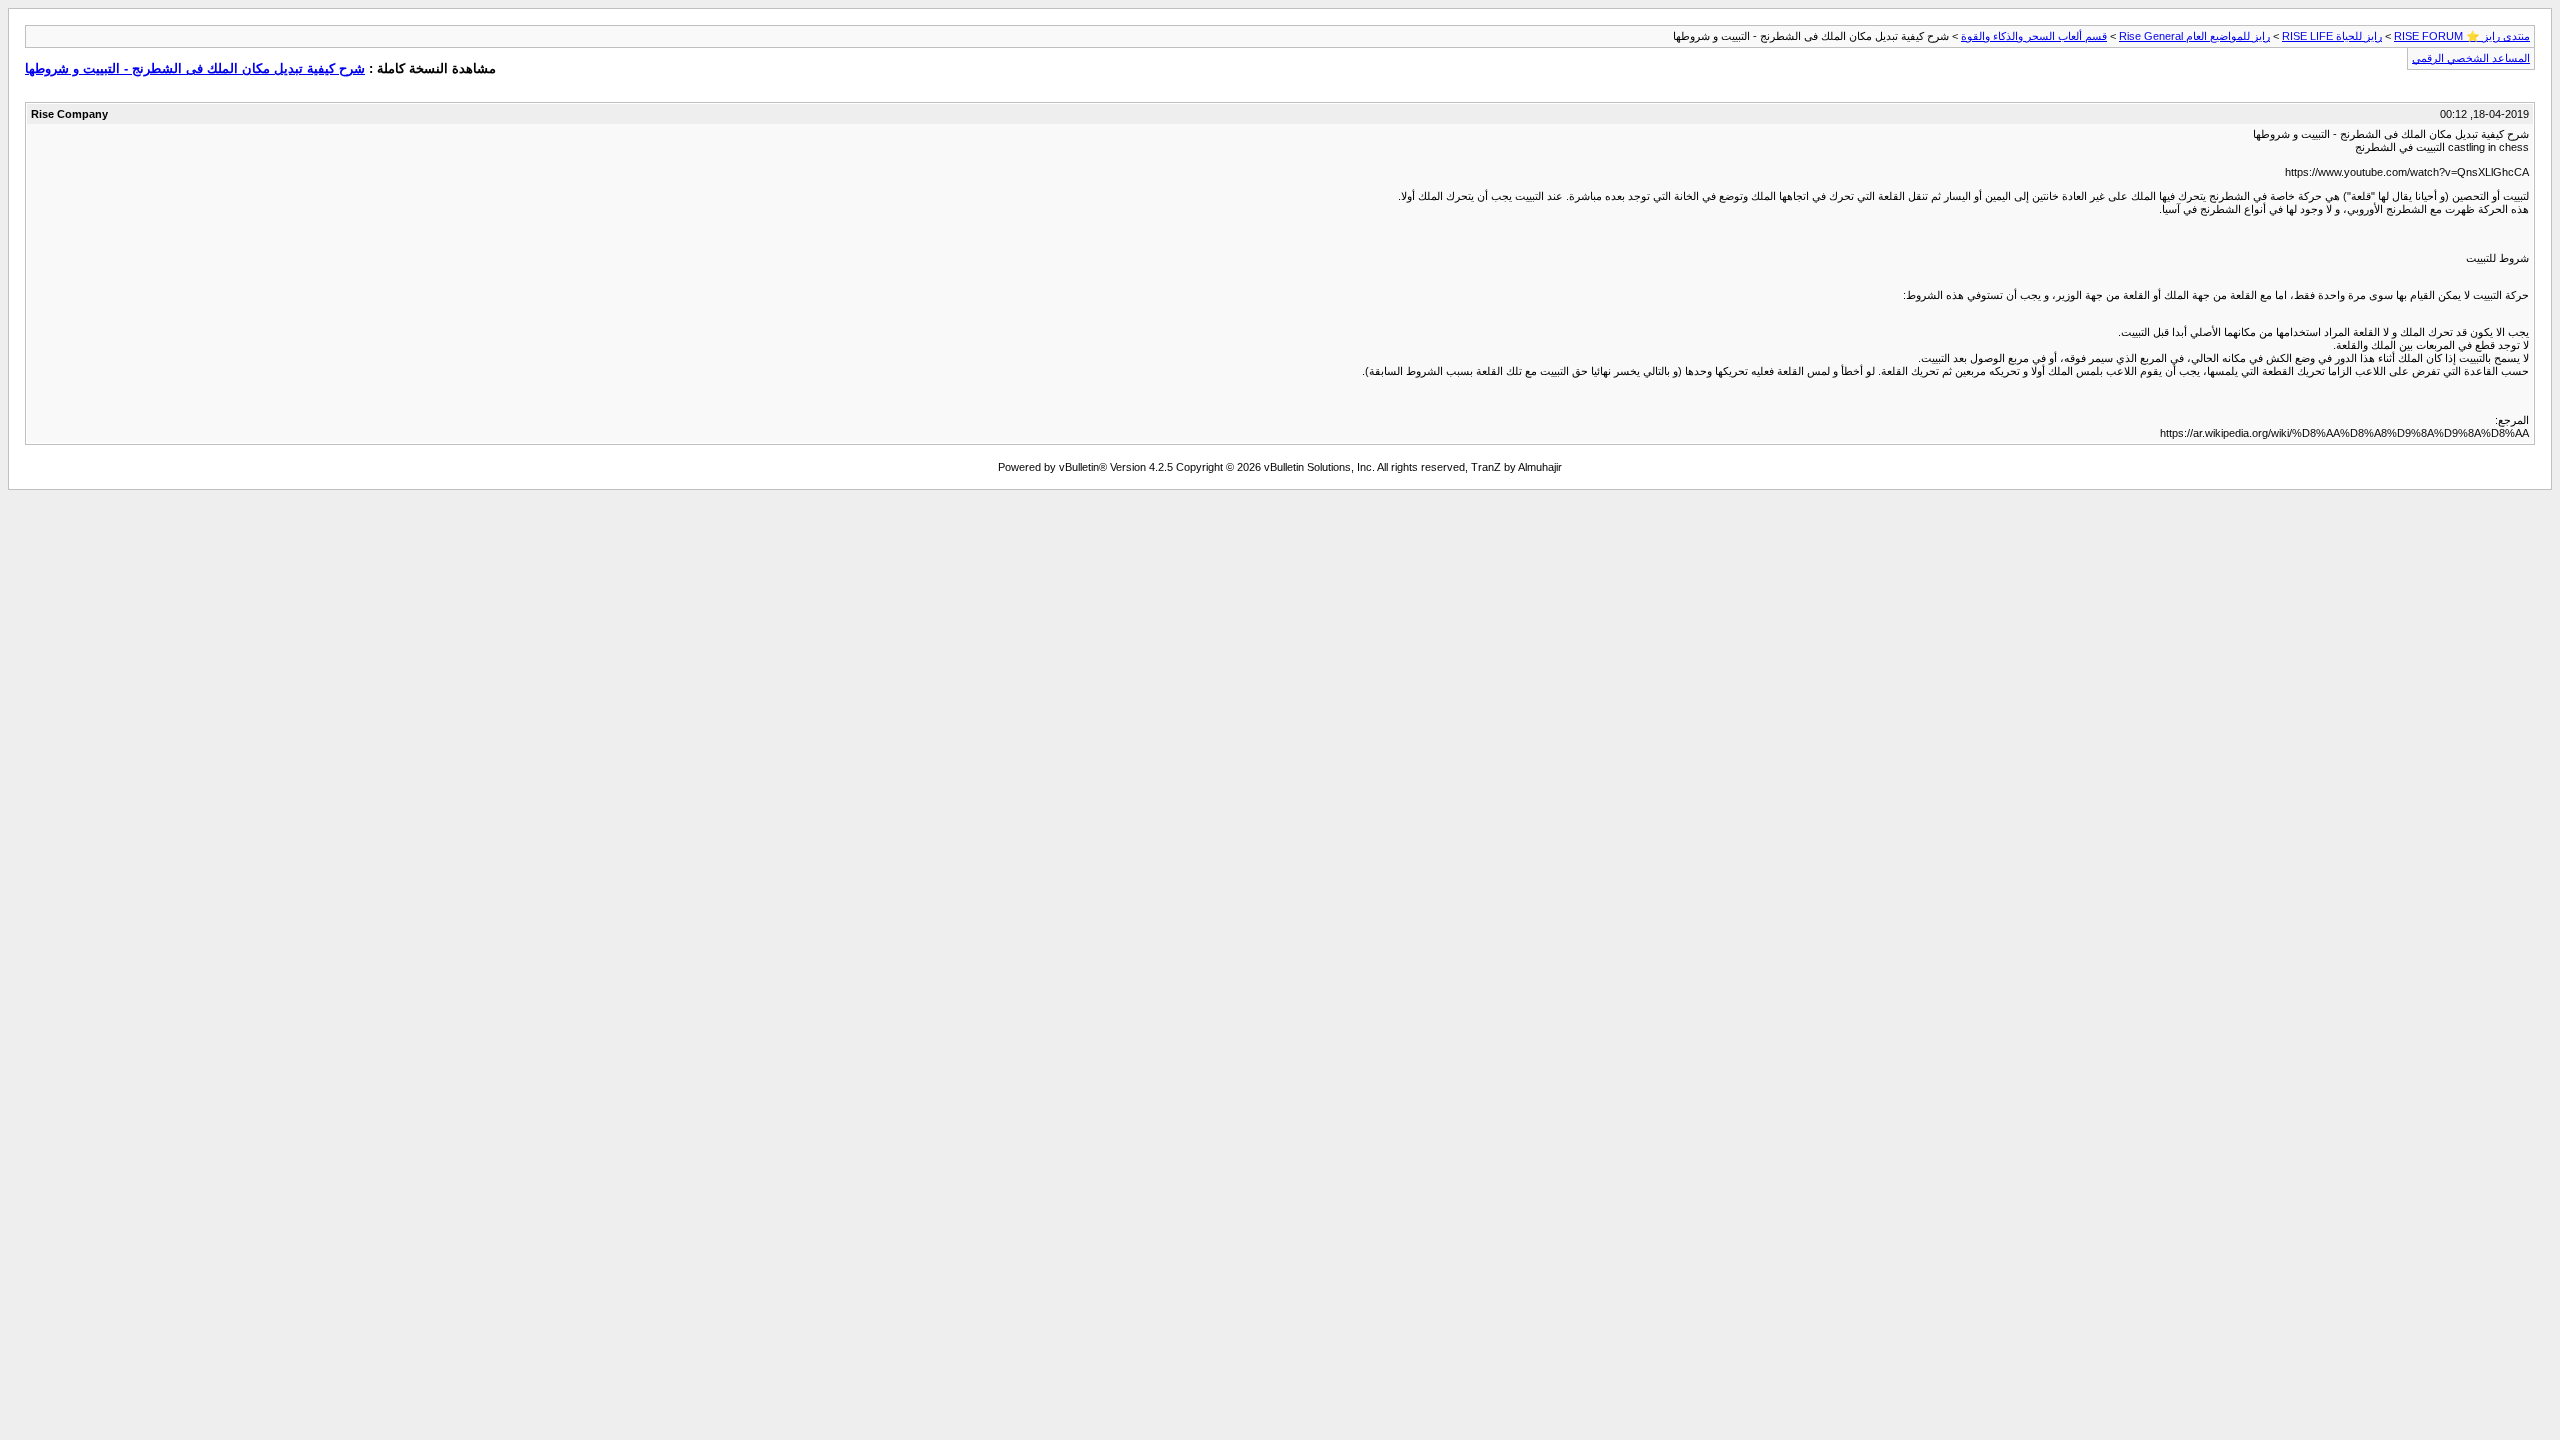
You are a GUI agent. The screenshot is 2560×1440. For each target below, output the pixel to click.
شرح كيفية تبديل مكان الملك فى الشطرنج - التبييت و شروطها (195, 68)
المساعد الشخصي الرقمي (2471, 58)
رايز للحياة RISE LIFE (2332, 36)
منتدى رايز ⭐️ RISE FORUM (2462, 36)
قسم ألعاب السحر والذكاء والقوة (2034, 36)
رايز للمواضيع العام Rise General (2194, 36)
